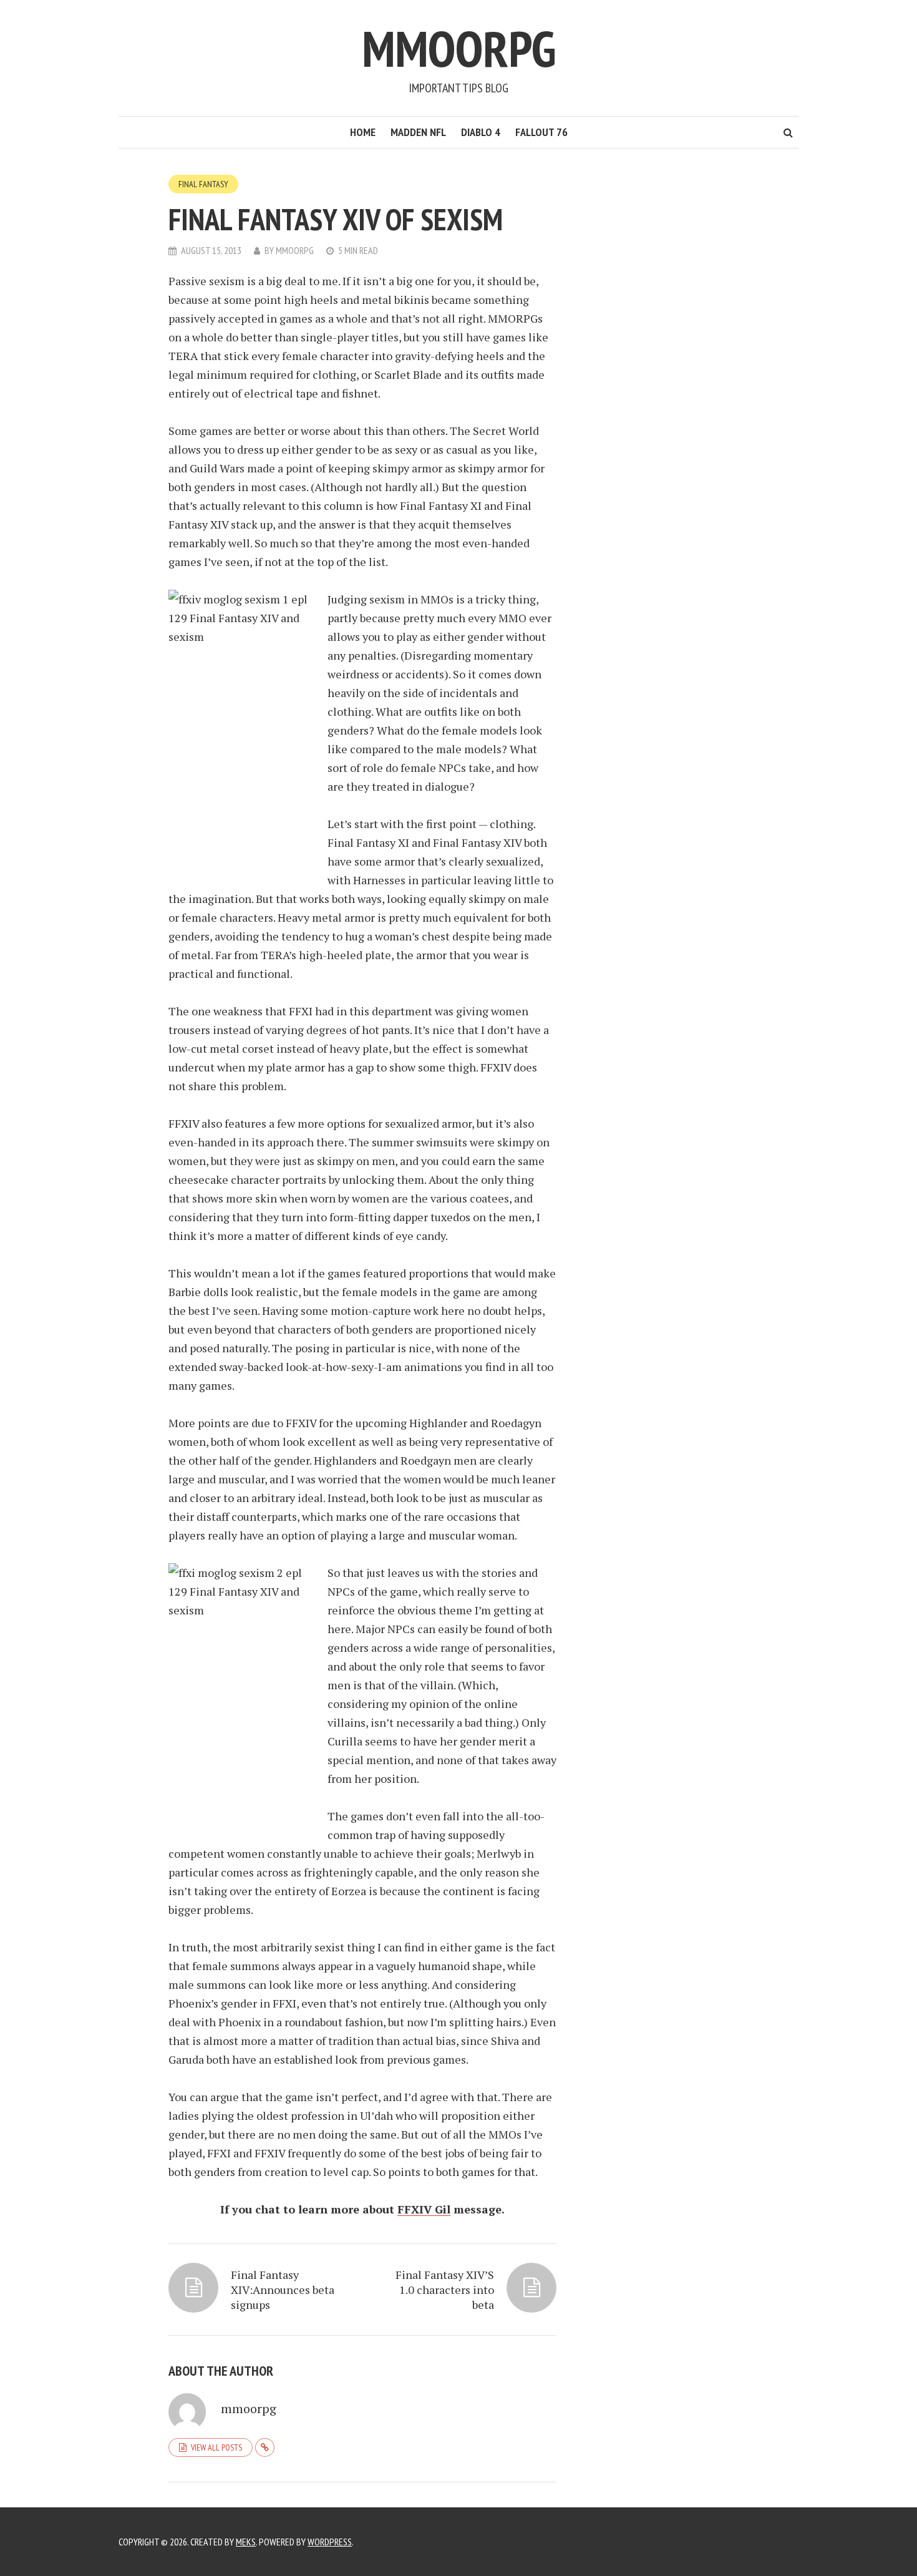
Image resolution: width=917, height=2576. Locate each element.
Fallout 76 (541, 132)
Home (363, 132)
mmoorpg (295, 250)
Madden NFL (418, 132)
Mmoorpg (459, 48)
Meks (246, 2542)
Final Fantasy (203, 184)
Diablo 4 (481, 132)
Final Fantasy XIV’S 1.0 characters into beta (445, 2290)
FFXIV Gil (424, 2209)
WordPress (330, 2542)
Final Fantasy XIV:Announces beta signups (283, 2290)
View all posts (216, 2447)
